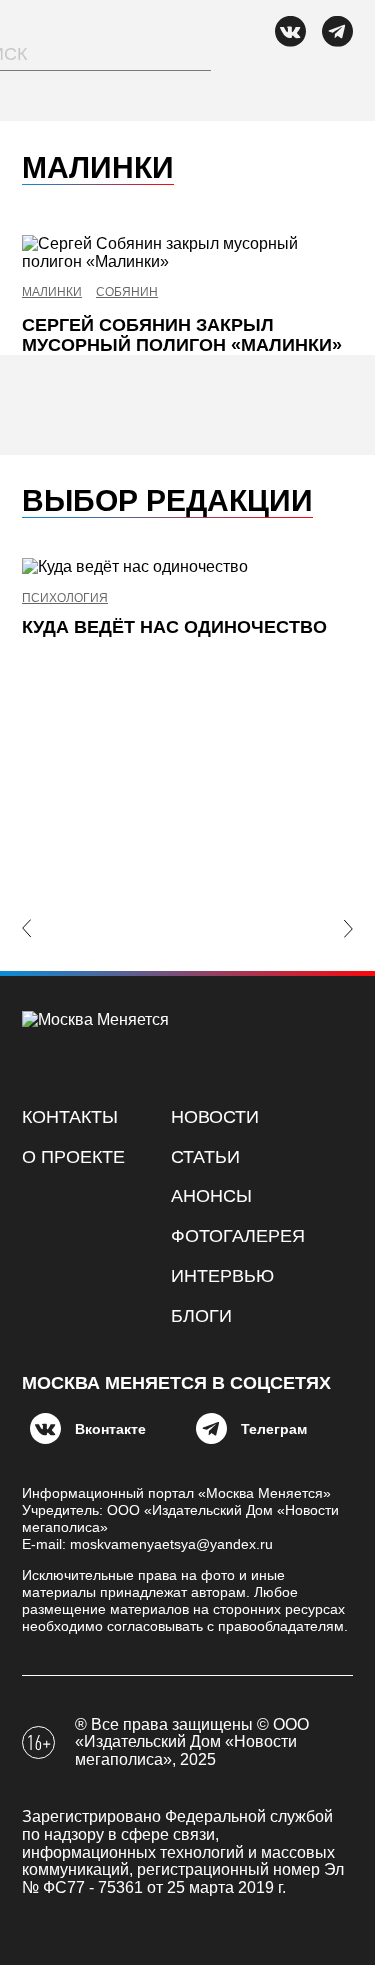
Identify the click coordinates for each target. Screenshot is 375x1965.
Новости (215, 1117)
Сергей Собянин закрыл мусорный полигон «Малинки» (182, 335)
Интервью (222, 1276)
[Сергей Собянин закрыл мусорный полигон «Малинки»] (187, 252)
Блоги (201, 1316)
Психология (65, 598)
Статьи (205, 1157)
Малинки (52, 292)
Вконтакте (110, 1429)
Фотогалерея (238, 1236)
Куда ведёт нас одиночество (174, 627)
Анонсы (211, 1196)
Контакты (70, 1117)
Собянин (127, 292)
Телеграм (274, 1429)
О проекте (73, 1157)
